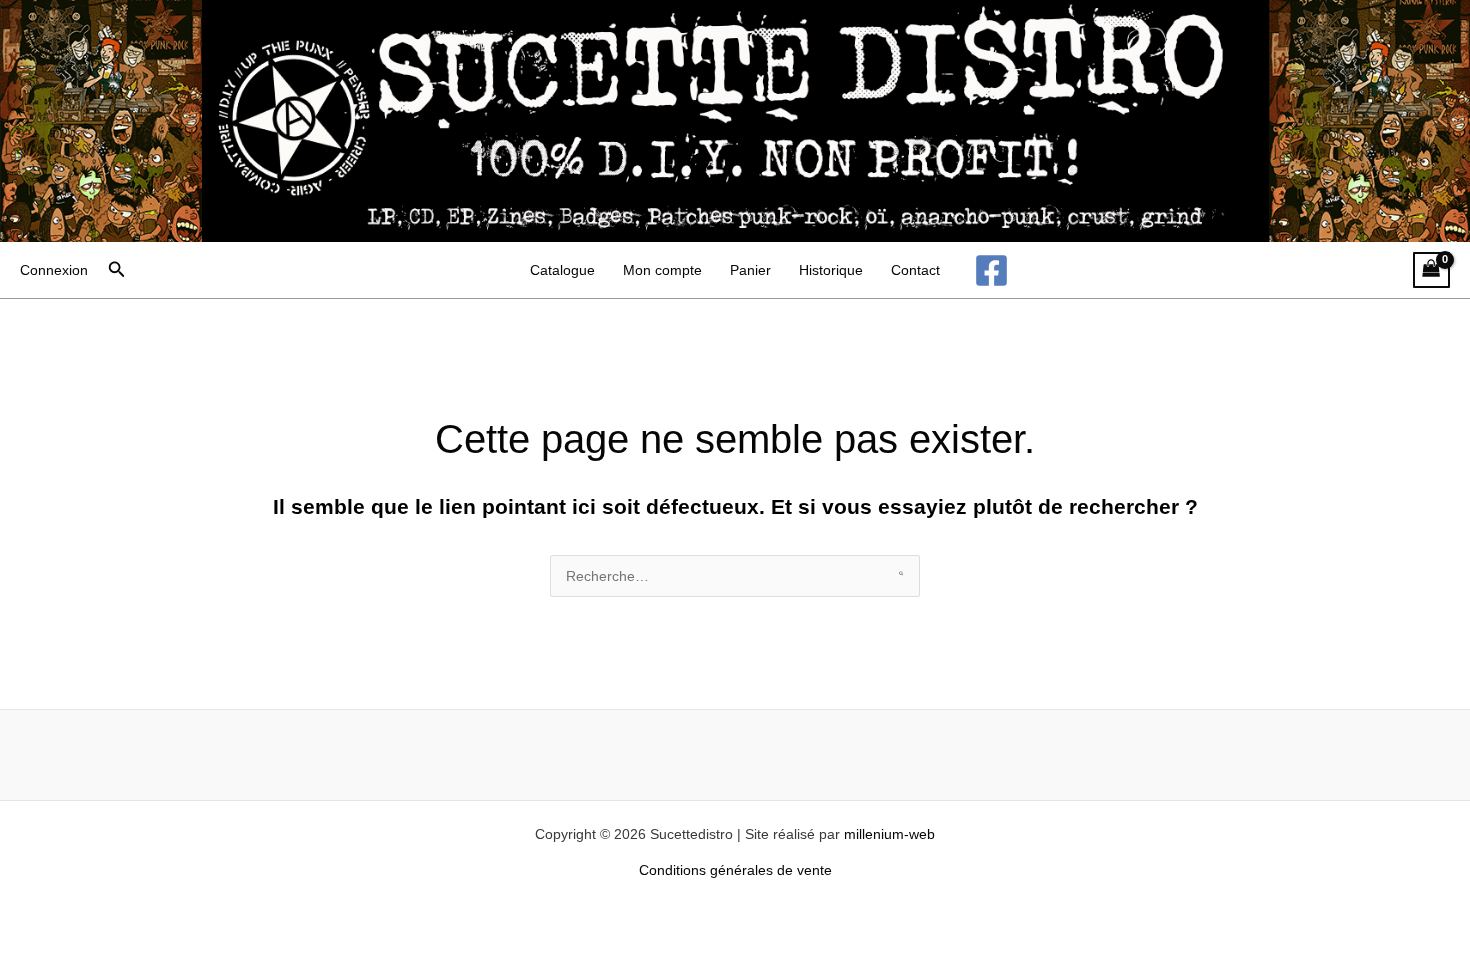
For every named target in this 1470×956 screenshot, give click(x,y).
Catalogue (562, 270)
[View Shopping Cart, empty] (1431, 270)
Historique (831, 270)
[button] (117, 270)
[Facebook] (991, 270)
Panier (750, 270)
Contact (915, 270)
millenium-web (889, 834)
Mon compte (662, 270)
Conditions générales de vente (735, 870)
